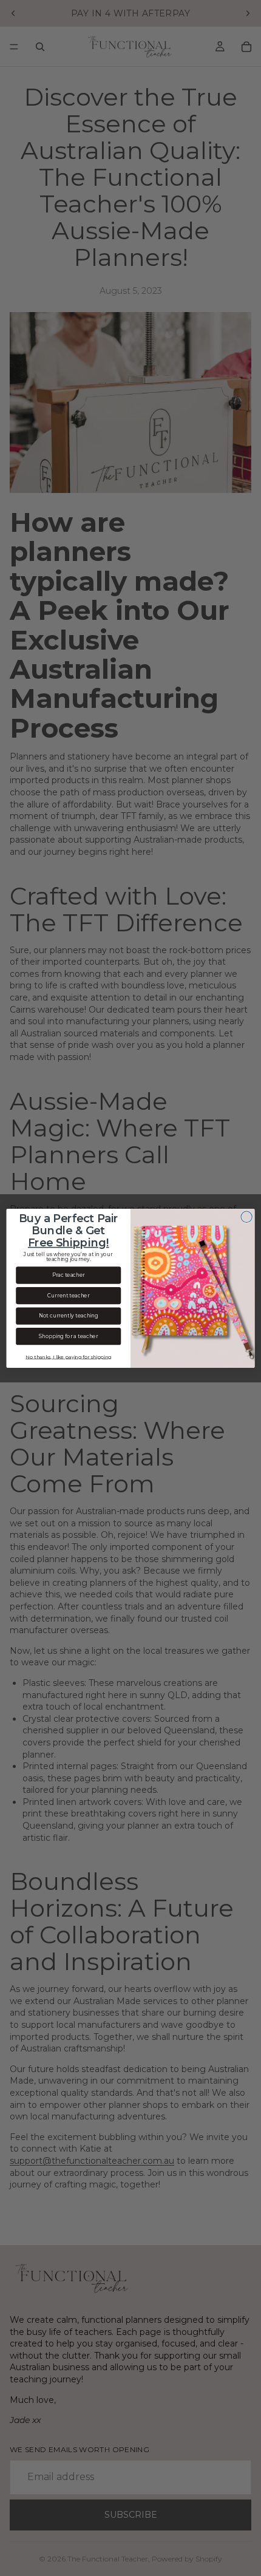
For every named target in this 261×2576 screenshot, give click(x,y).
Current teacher (68, 1295)
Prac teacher (69, 1275)
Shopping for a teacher (68, 1336)
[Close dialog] (246, 1217)
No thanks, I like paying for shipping (68, 1356)
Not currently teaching (69, 1316)
